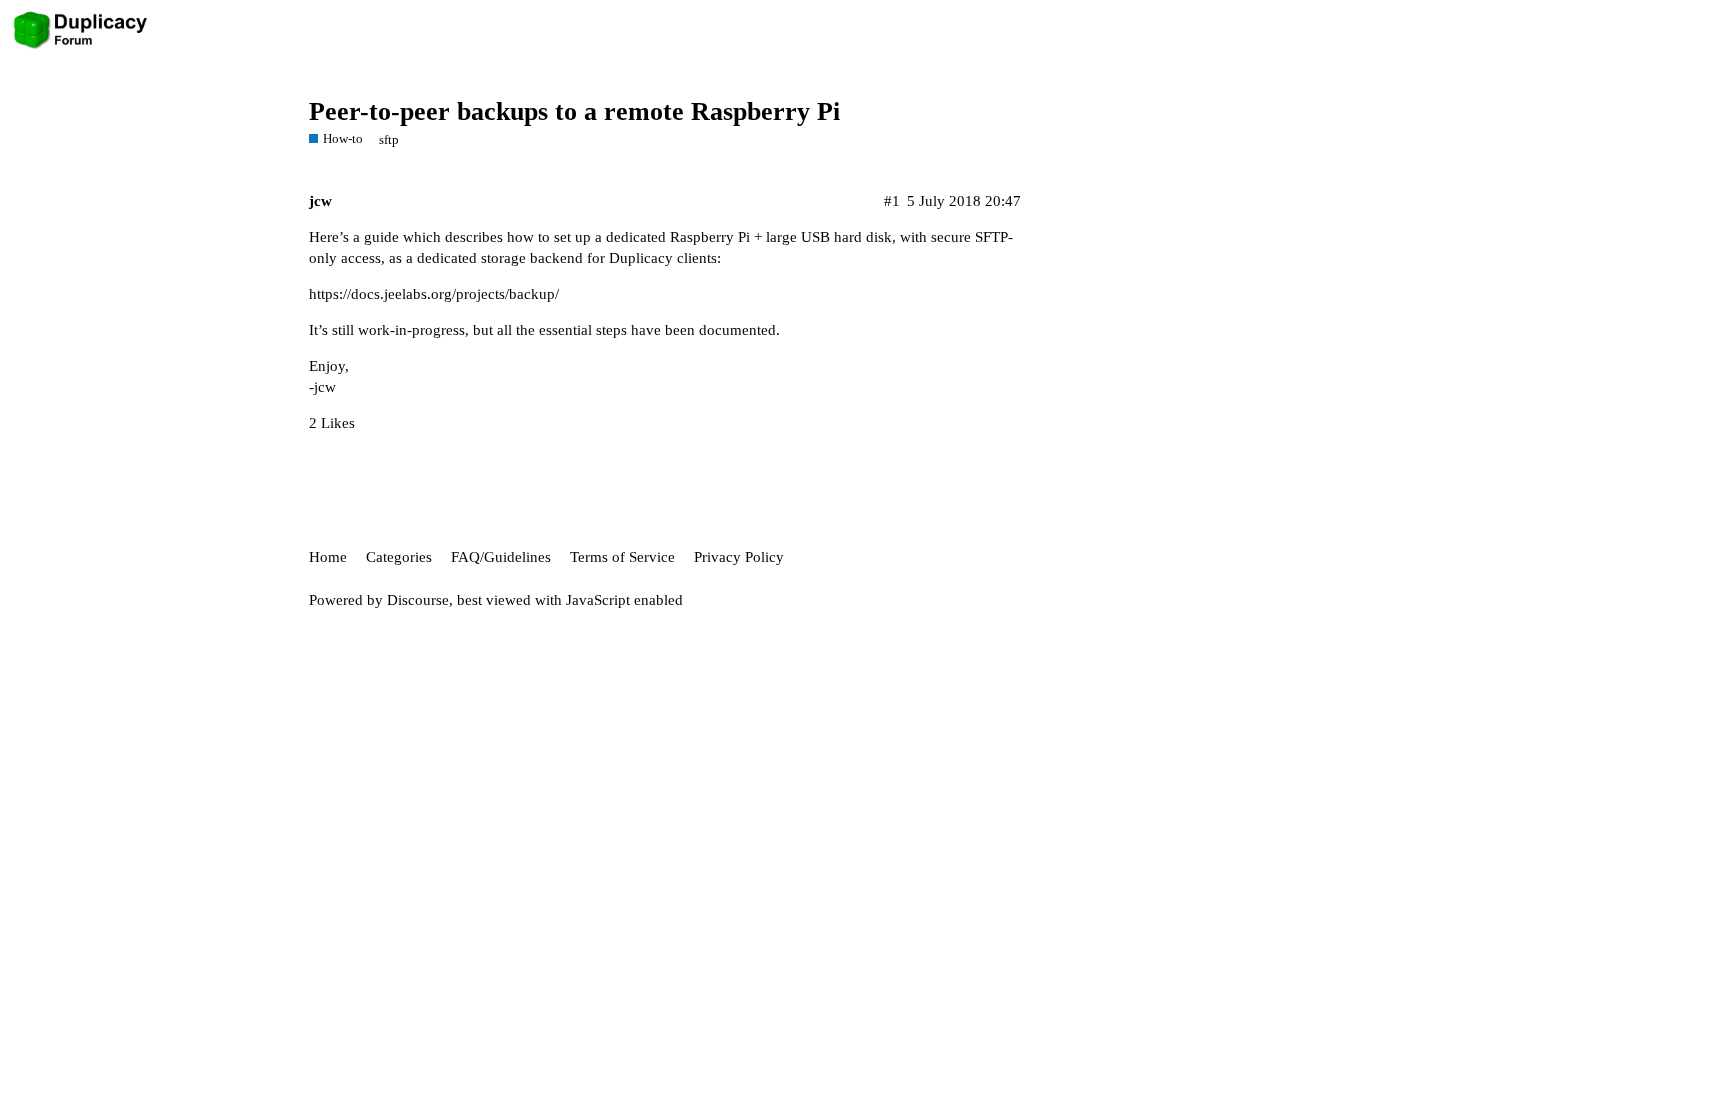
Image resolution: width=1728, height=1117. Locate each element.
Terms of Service (622, 557)
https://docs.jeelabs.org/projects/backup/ (434, 294)
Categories (399, 557)
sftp (389, 139)
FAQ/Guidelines (501, 557)
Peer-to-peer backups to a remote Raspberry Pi (574, 111)
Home (328, 557)
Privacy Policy (739, 557)
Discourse (418, 600)
